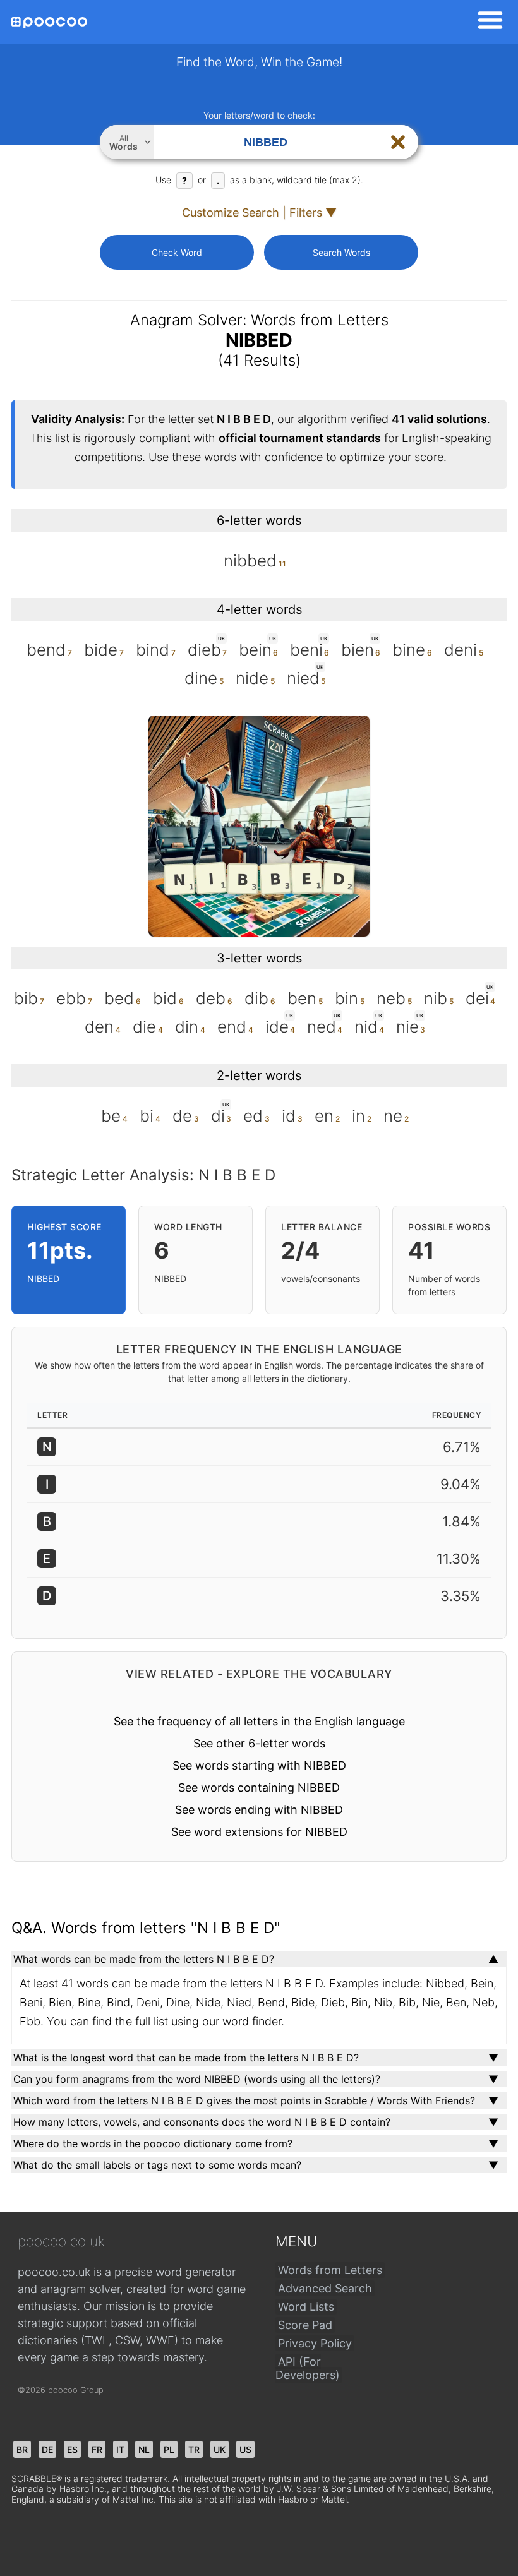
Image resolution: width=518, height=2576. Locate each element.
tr (194, 2449)
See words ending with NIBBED (259, 1810)
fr (97, 2449)
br (22, 2449)
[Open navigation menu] (486, 22)
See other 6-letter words (259, 1743)
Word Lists (306, 2307)
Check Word (177, 252)
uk (220, 2449)
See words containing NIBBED (259, 1788)
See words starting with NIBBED (259, 1765)
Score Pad (305, 2325)
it (120, 2449)
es (72, 2449)
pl (169, 2449)
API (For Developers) (308, 2368)
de (47, 2449)
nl (144, 2449)
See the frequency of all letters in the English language (259, 1721)
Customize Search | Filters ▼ (259, 213)
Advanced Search (325, 2288)
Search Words (341, 252)
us (245, 2449)
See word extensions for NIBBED (259, 1832)
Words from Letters (330, 2270)
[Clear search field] (398, 142)
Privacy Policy (315, 2343)
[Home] (49, 22)
